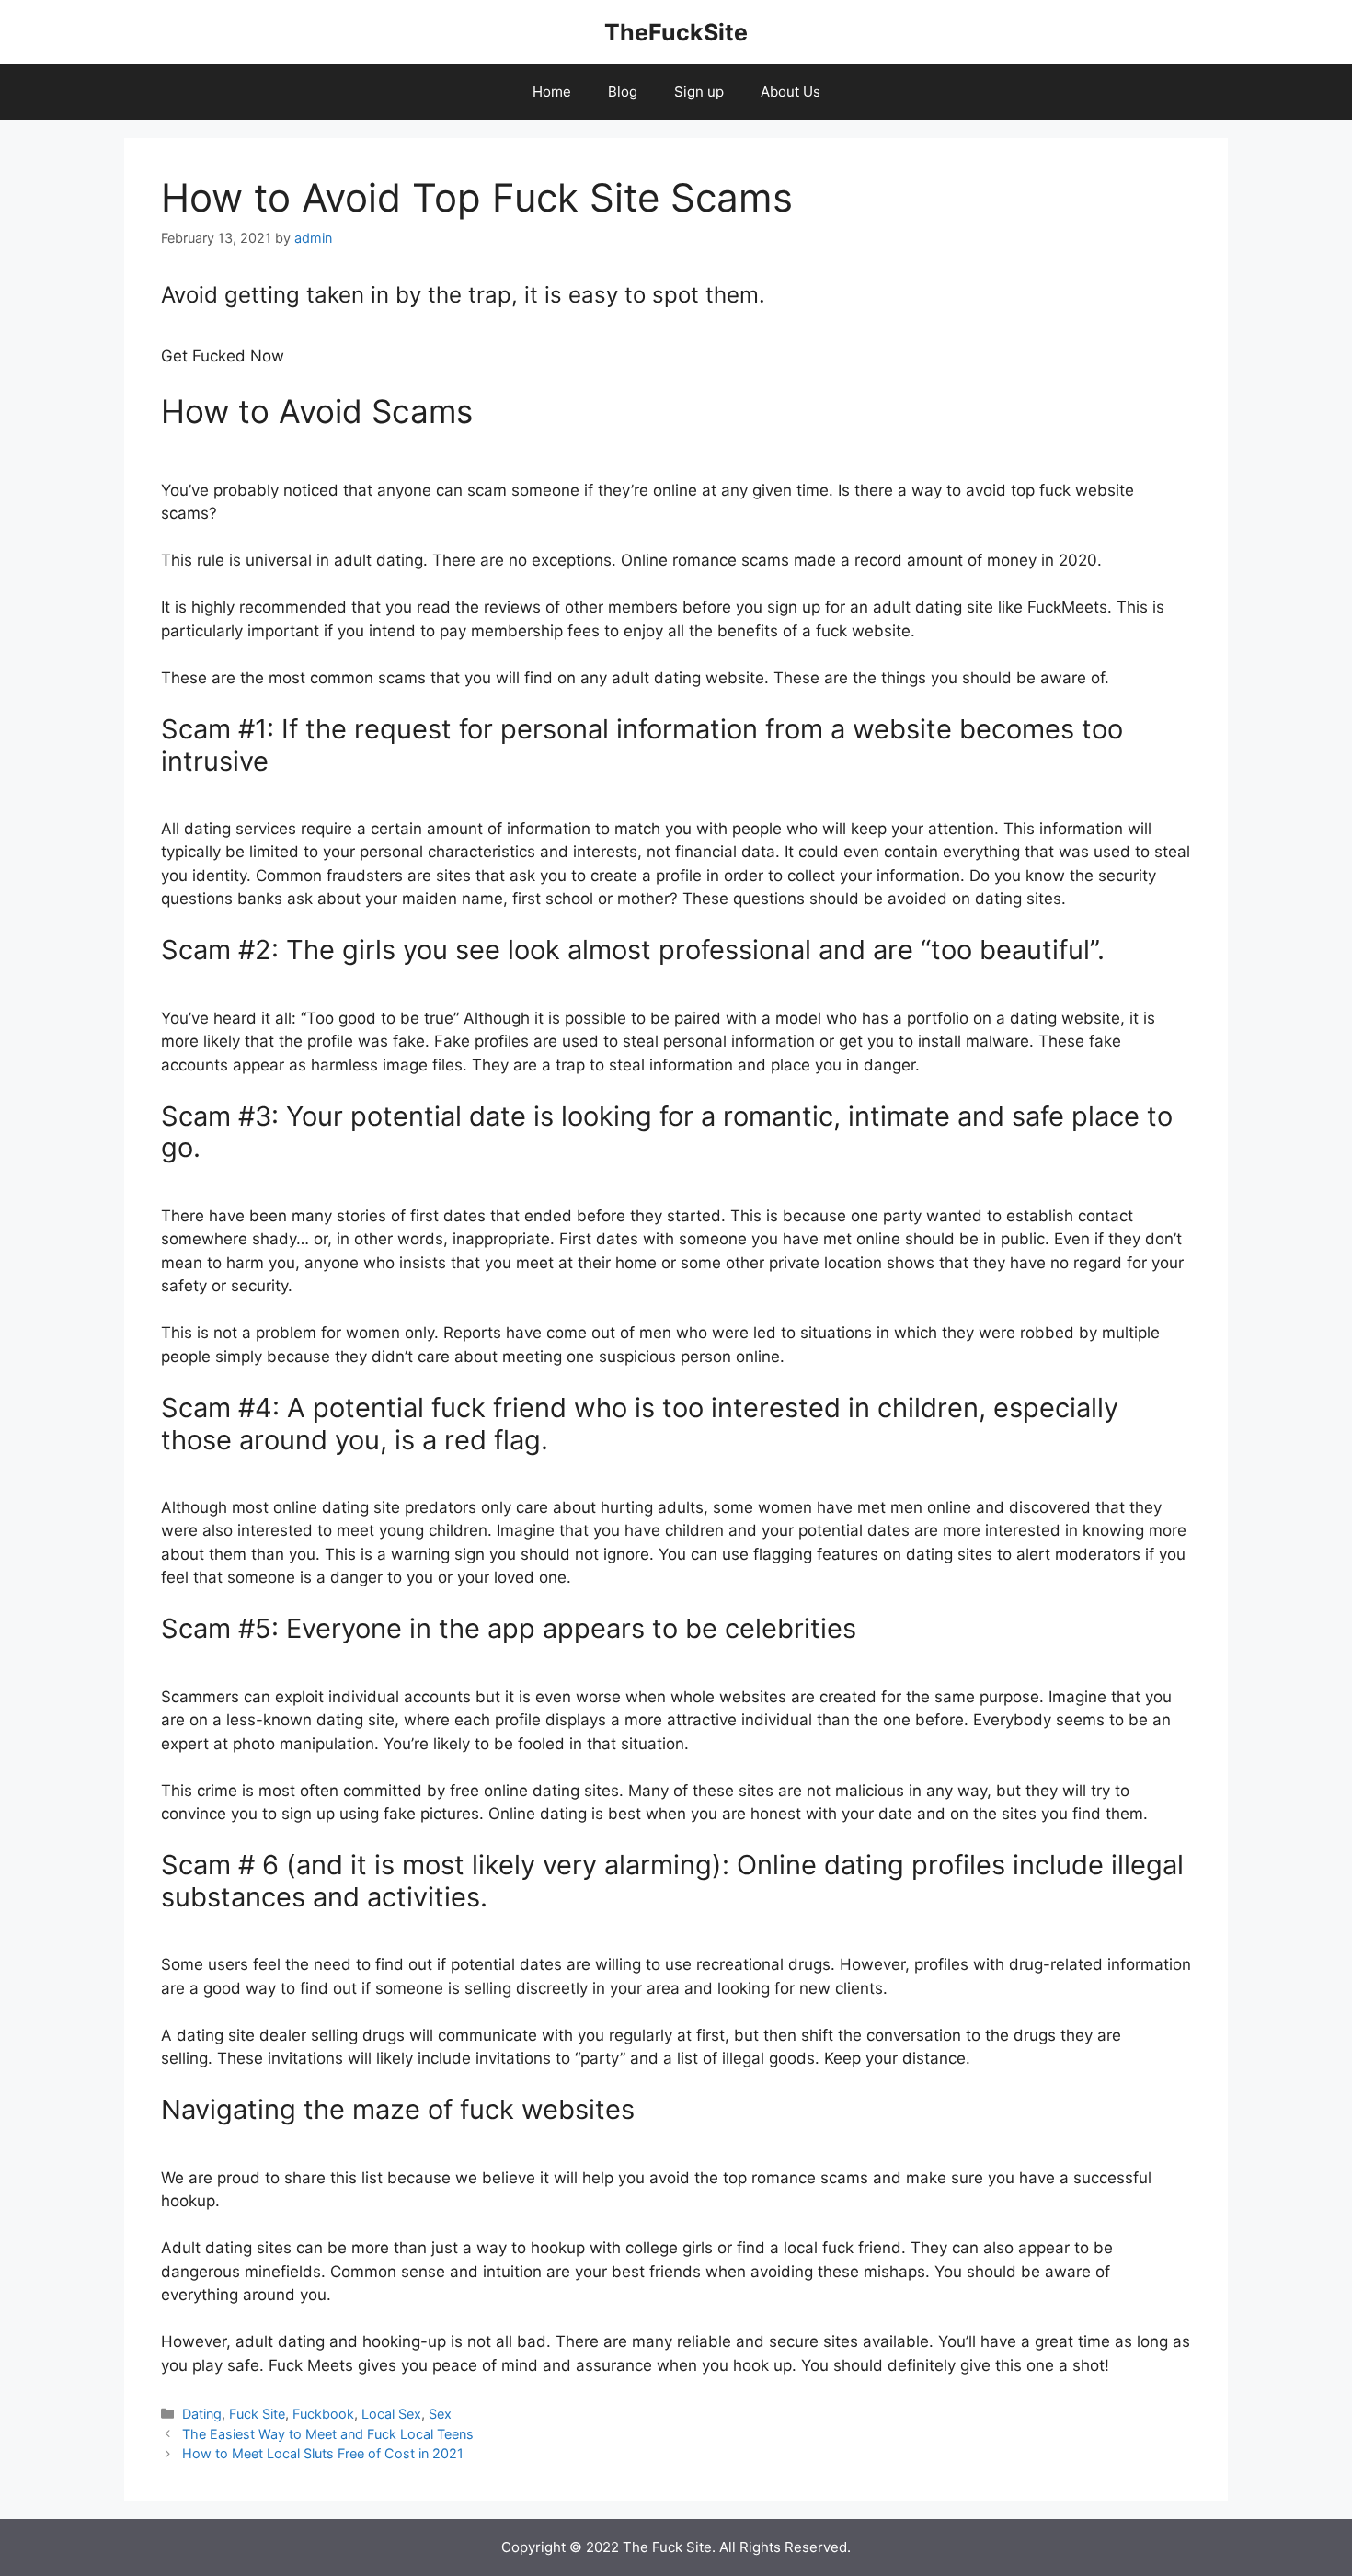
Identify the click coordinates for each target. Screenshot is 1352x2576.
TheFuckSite (676, 32)
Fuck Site (257, 2414)
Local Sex (391, 2414)
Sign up (699, 92)
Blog (623, 92)
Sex (440, 2414)
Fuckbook (323, 2414)
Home (552, 92)
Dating (202, 2414)
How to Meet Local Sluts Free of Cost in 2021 (323, 2453)
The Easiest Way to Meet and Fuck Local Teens (328, 2434)
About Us (791, 92)
